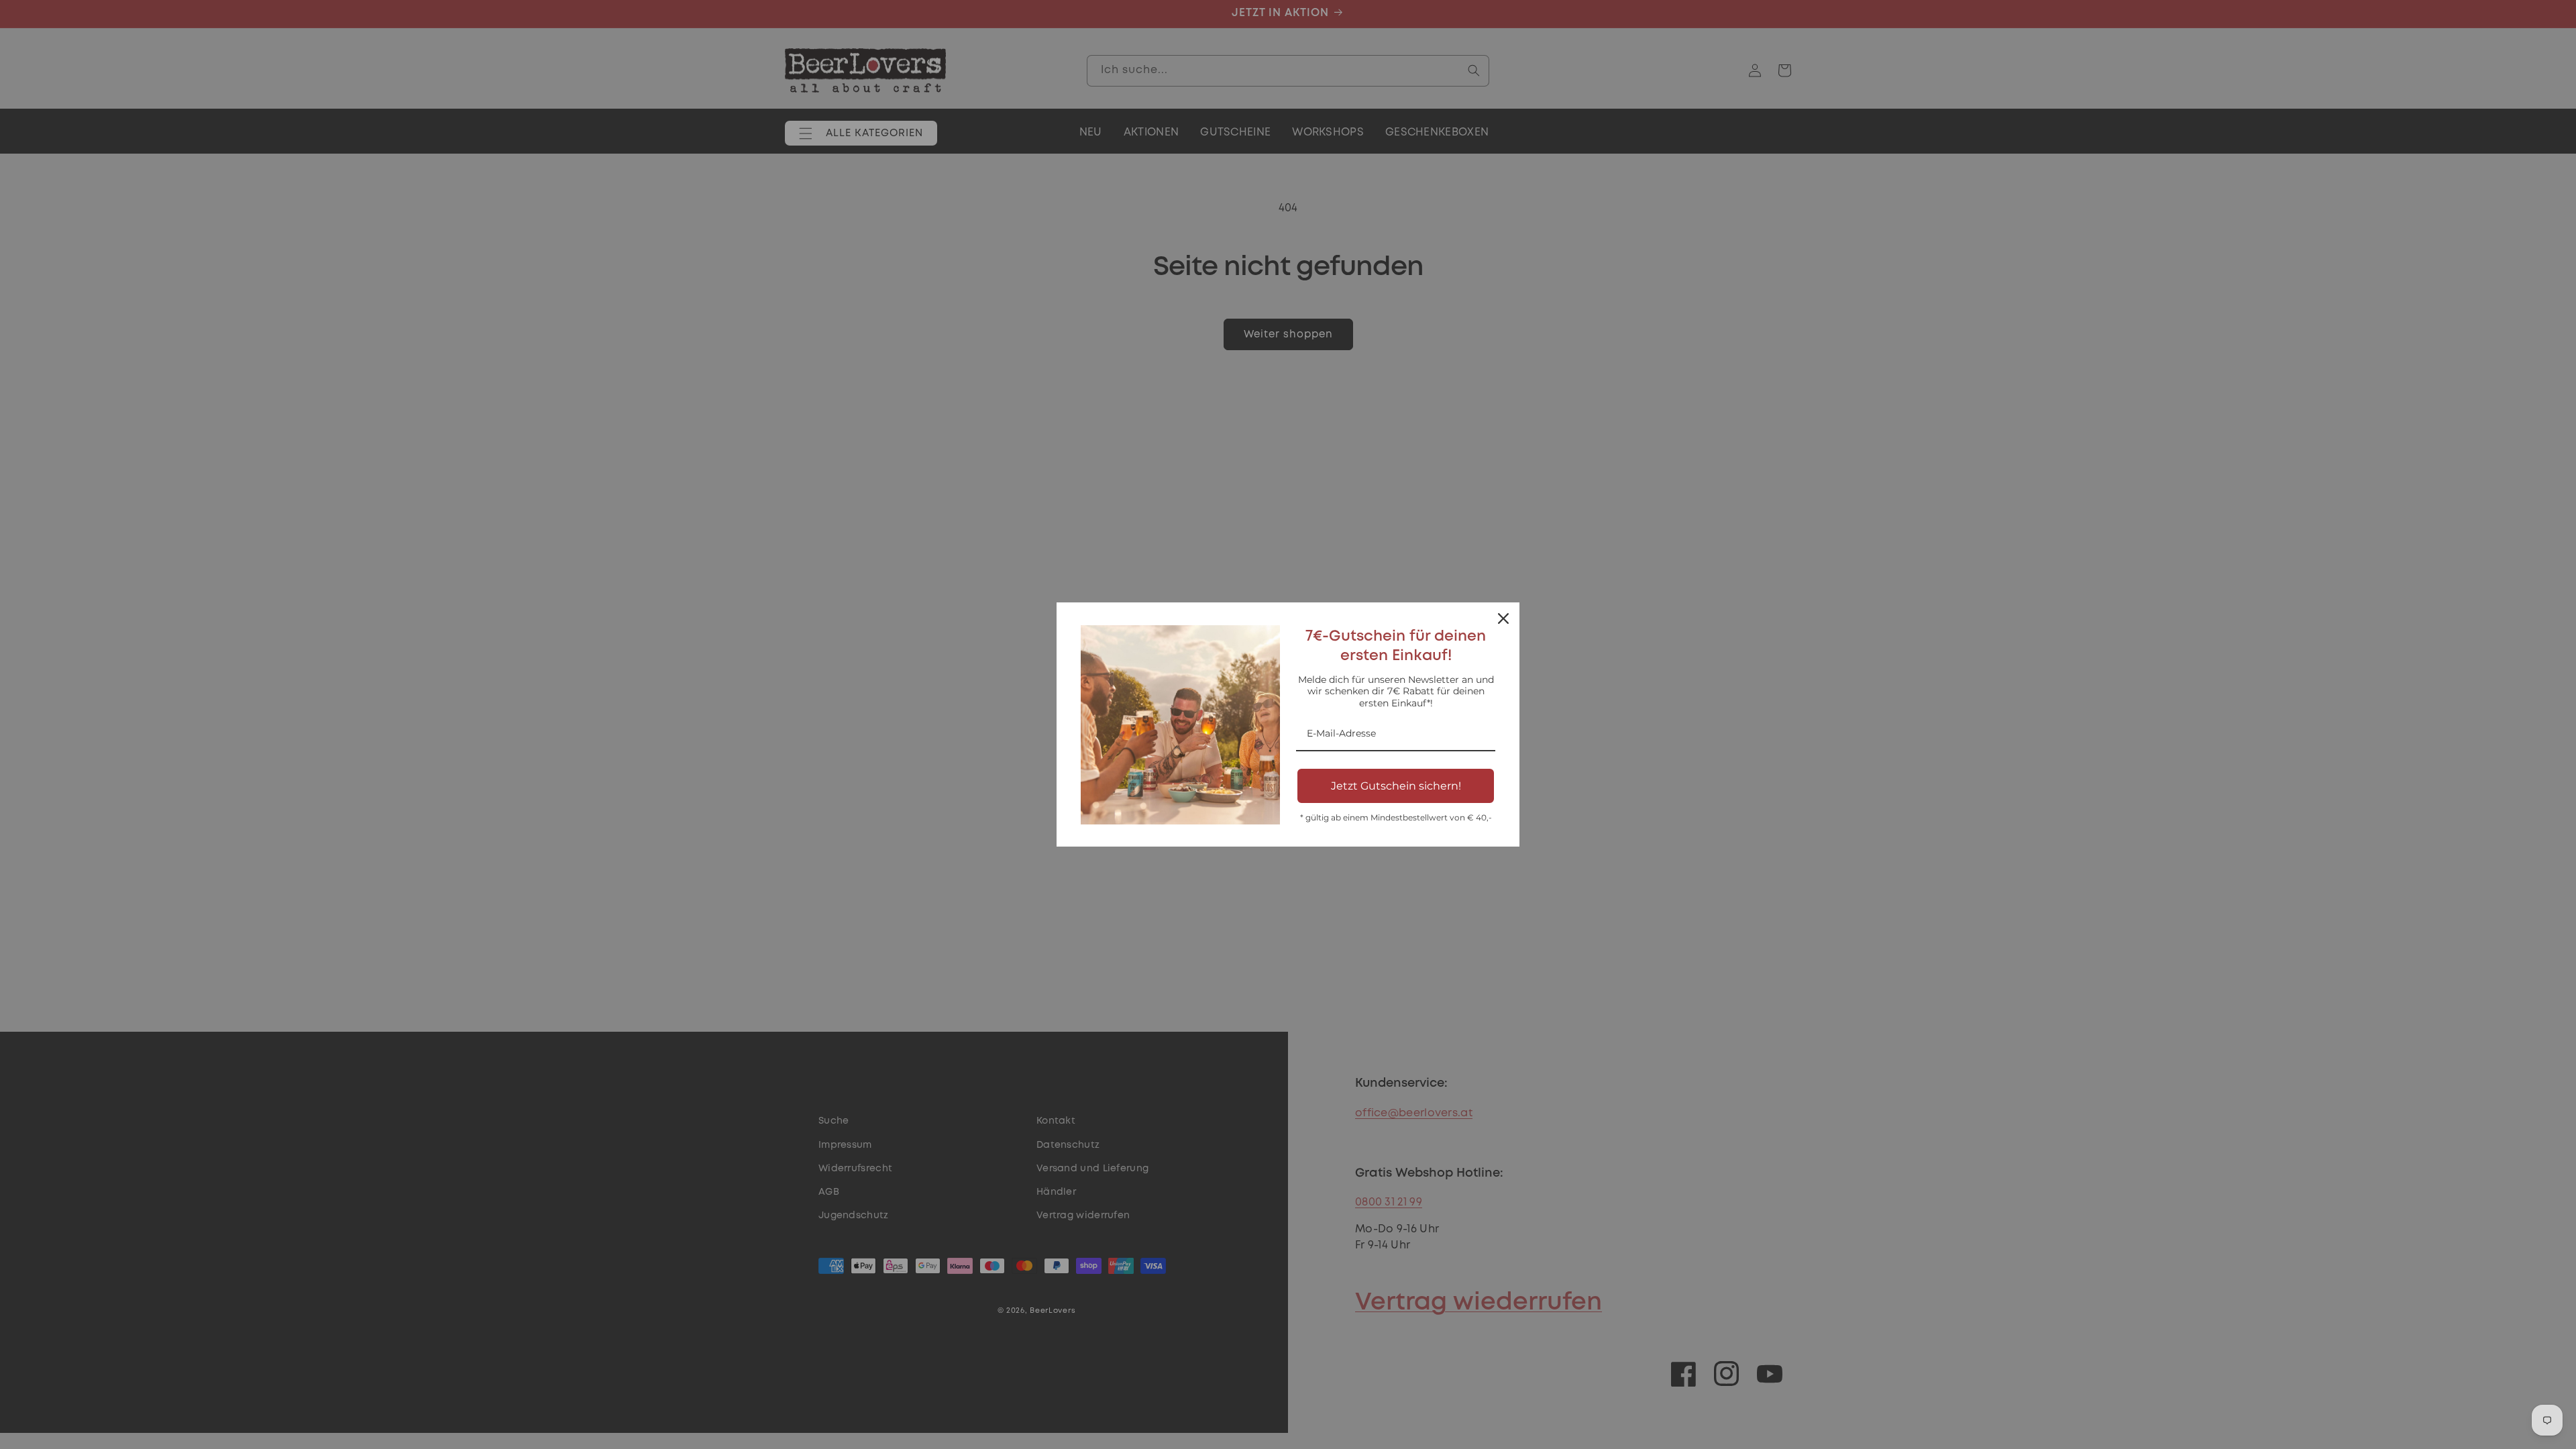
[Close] (1503, 619)
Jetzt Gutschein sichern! (1396, 786)
